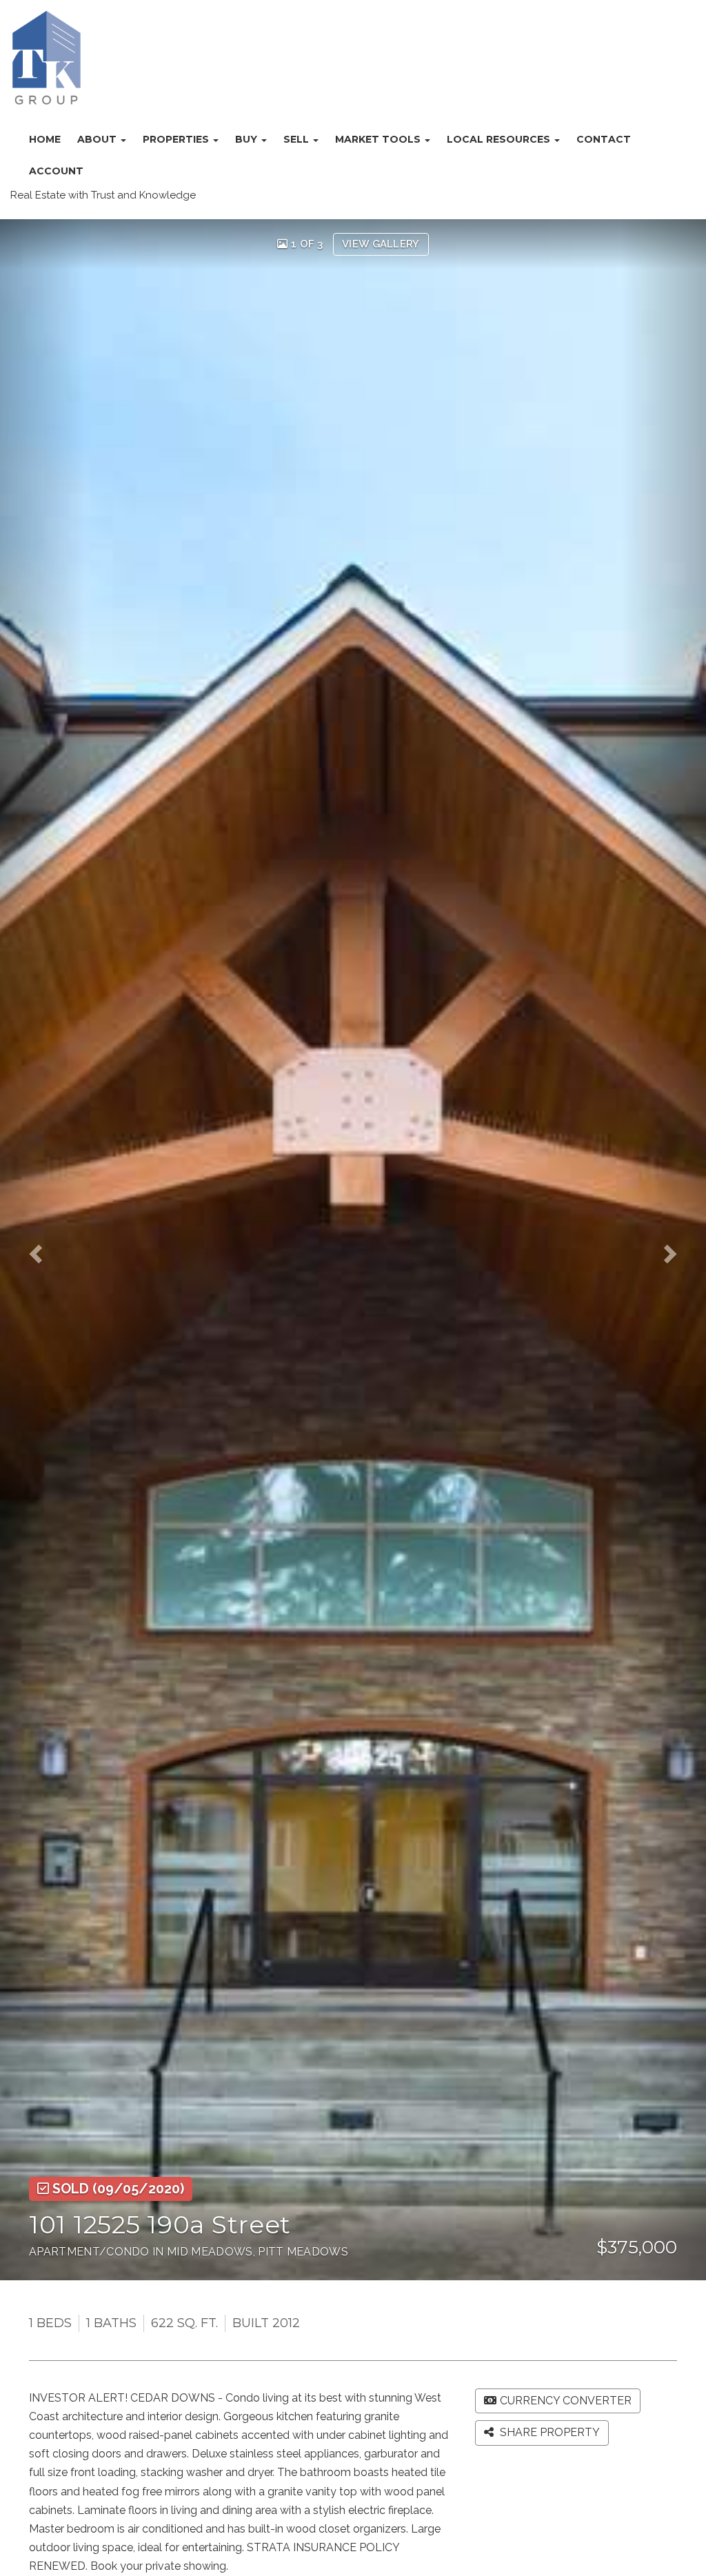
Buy (248, 139)
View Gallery (381, 244)
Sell (297, 139)
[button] (42, 1250)
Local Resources (500, 139)
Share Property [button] (548, 2432)
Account (56, 171)
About (98, 139)
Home (45, 139)
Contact (604, 139)
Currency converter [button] (566, 2401)
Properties (177, 139)
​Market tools (379, 139)
